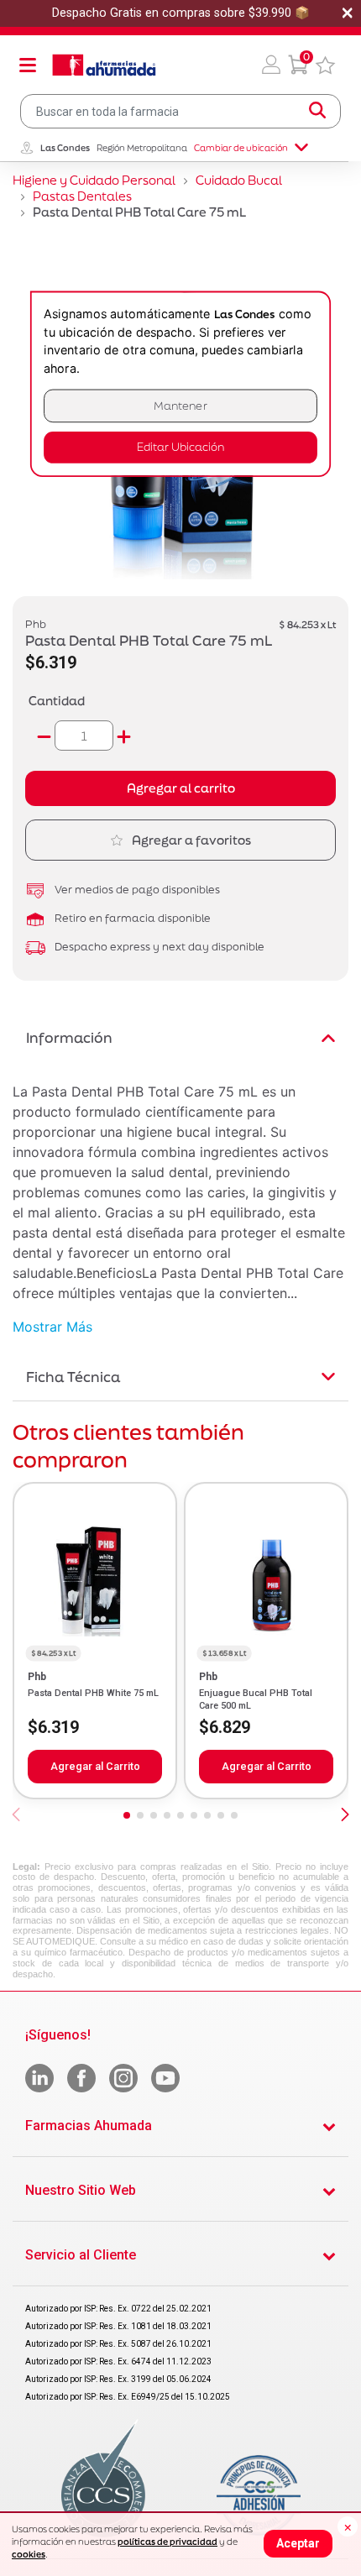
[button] (271, 65)
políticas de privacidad (167, 2542)
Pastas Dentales (82, 196)
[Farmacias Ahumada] (104, 65)
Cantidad (57, 701)
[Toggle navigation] (28, 65)
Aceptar (298, 2543)
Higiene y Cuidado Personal (94, 180)
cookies (29, 2554)
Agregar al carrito (181, 788)
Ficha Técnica (73, 1377)
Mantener (180, 406)
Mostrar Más (52, 1327)
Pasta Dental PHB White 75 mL (93, 1693)
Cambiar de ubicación (241, 148)
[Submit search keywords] (317, 111)
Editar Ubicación (180, 447)
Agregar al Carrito (95, 1766)
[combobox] (180, 111)
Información (69, 1037)
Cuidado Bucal (239, 180)
